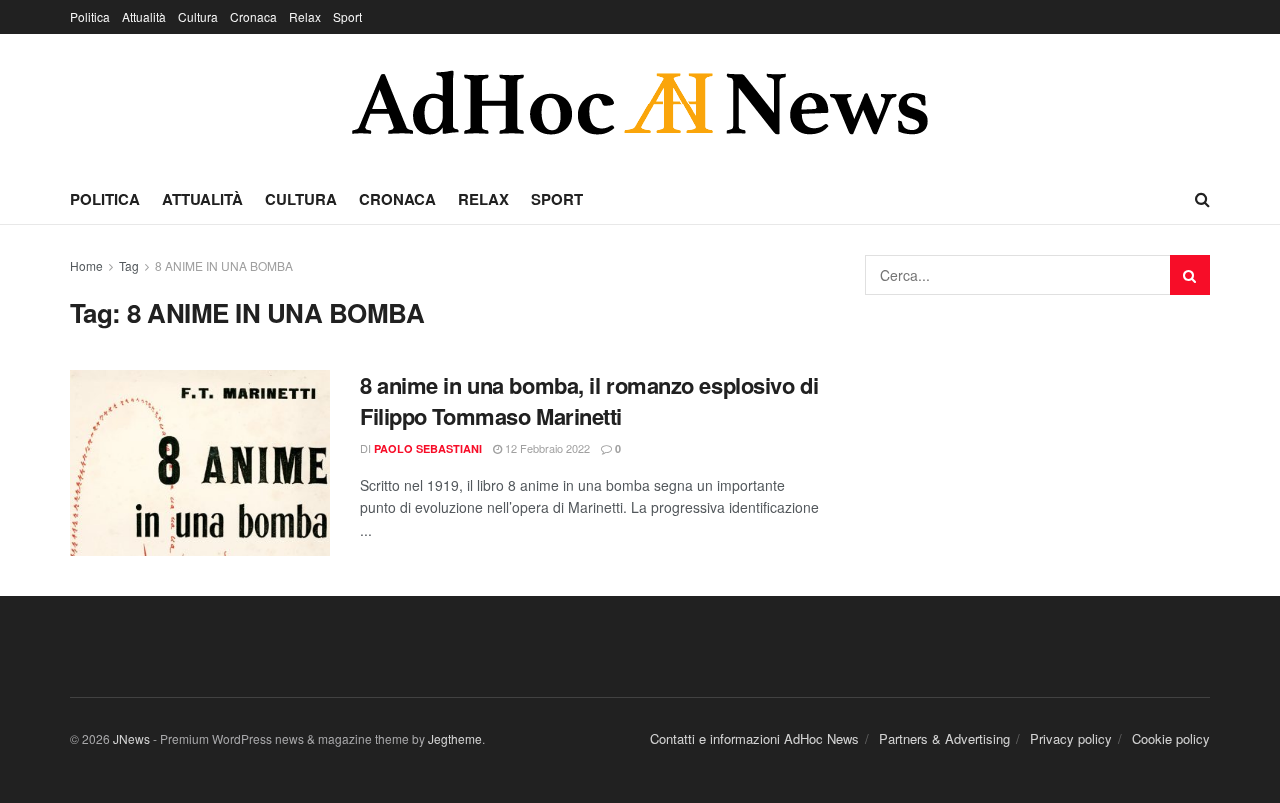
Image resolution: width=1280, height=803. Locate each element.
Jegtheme (455, 738)
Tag (129, 265)
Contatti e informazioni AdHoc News (754, 738)
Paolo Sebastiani (428, 448)
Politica (90, 16)
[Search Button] (1190, 275)
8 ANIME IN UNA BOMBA (224, 265)
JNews (131, 738)
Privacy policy (1071, 738)
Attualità (144, 16)
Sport (347, 16)
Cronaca (253, 16)
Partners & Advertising (944, 738)
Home (86, 265)
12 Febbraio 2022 (546, 448)
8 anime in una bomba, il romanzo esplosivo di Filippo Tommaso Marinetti (589, 400)
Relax (305, 16)
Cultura (198, 16)
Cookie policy (1171, 738)
